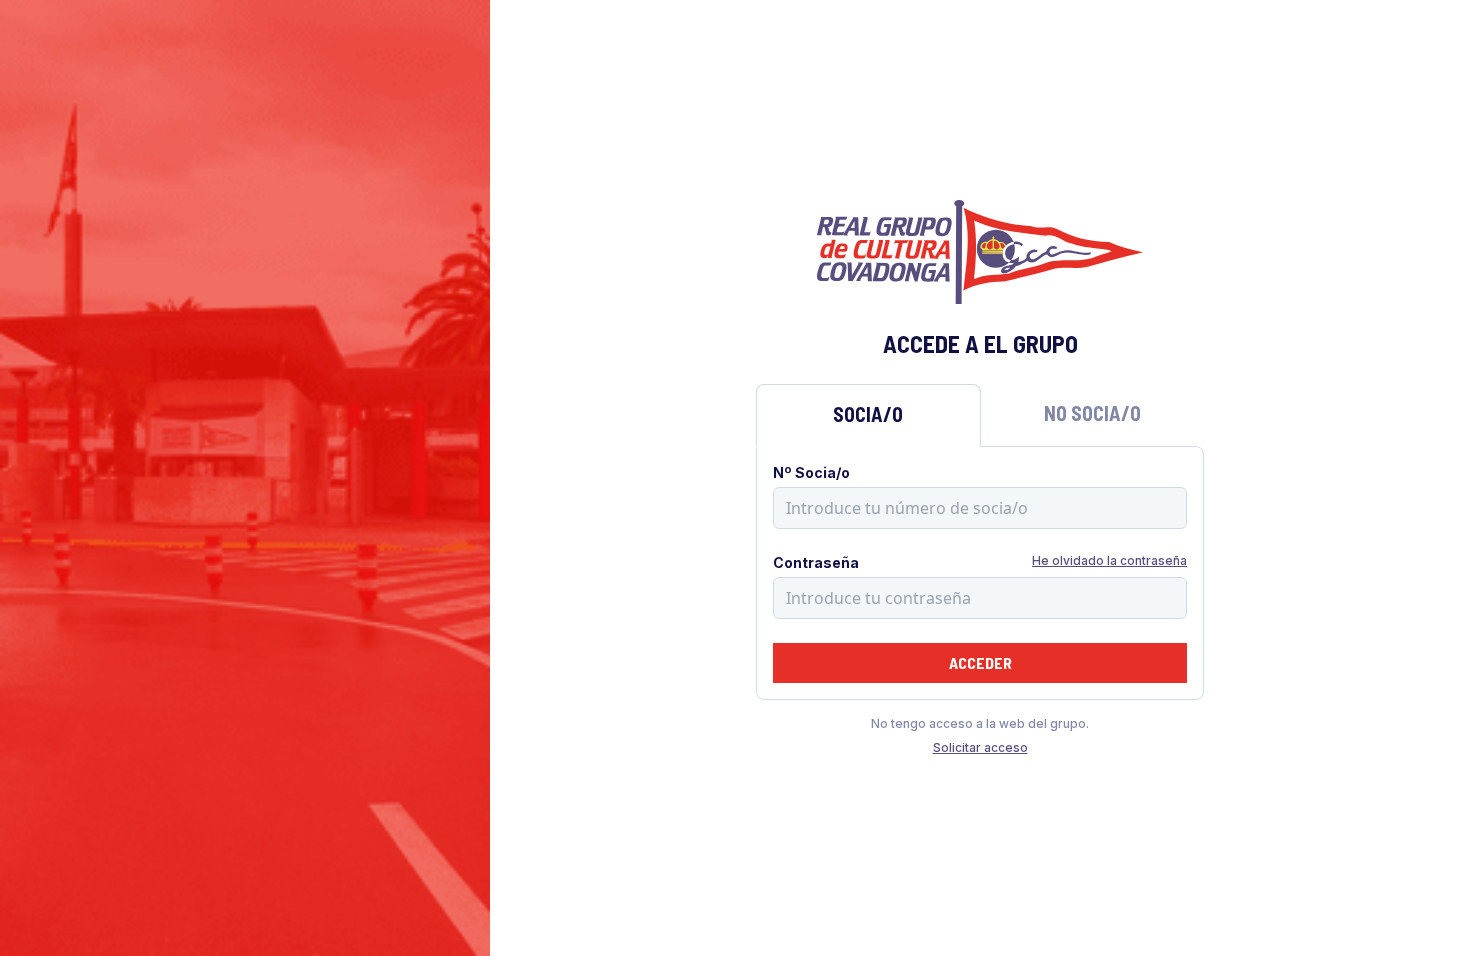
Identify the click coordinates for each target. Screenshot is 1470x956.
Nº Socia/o (811, 472)
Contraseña (816, 562)
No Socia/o (1092, 413)
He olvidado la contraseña (1109, 560)
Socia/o (868, 414)
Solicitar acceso (980, 747)
